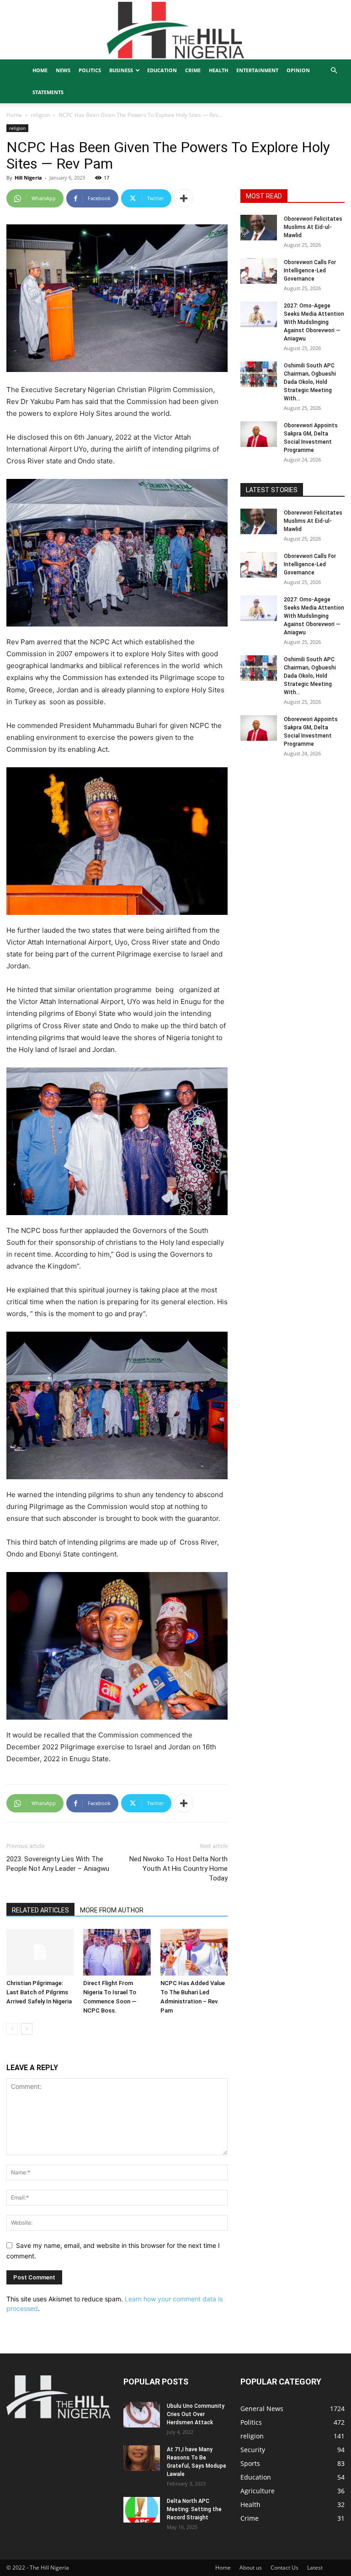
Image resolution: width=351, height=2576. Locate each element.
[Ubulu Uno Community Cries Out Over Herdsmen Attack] (142, 2415)
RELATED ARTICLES (40, 1910)
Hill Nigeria (28, 178)
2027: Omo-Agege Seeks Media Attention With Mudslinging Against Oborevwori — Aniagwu (314, 322)
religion (40, 115)
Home (40, 70)
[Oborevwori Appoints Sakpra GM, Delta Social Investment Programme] (259, 434)
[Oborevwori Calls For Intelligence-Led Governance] (259, 271)
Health (218, 70)
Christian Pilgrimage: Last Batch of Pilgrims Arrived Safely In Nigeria (39, 1992)
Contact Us (285, 2568)
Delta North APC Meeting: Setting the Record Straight (194, 2509)
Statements (48, 92)
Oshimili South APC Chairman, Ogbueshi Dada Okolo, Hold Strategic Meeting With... (310, 382)
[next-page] (27, 2029)
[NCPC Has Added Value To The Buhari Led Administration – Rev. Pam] (194, 1952)
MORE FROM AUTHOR (112, 1910)
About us (251, 2568)
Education (162, 70)
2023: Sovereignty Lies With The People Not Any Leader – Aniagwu (58, 1864)
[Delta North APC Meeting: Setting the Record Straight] (142, 2510)
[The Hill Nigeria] (175, 30)
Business (121, 70)
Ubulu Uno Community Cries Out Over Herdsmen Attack (196, 2414)
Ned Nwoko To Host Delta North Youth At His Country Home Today (178, 1869)
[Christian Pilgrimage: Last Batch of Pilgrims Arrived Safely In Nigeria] (40, 1952)
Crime (193, 70)
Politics (90, 70)
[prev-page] (12, 2029)
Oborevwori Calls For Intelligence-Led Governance (310, 271)
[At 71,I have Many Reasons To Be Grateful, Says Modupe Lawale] (142, 2458)
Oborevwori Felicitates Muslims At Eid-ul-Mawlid (313, 227)
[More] (184, 198)
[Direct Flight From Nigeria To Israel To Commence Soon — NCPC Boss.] (117, 1952)
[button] (334, 71)
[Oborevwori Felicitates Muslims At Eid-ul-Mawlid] (259, 228)
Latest (315, 2568)
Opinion (298, 70)
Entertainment (257, 70)
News (63, 70)
